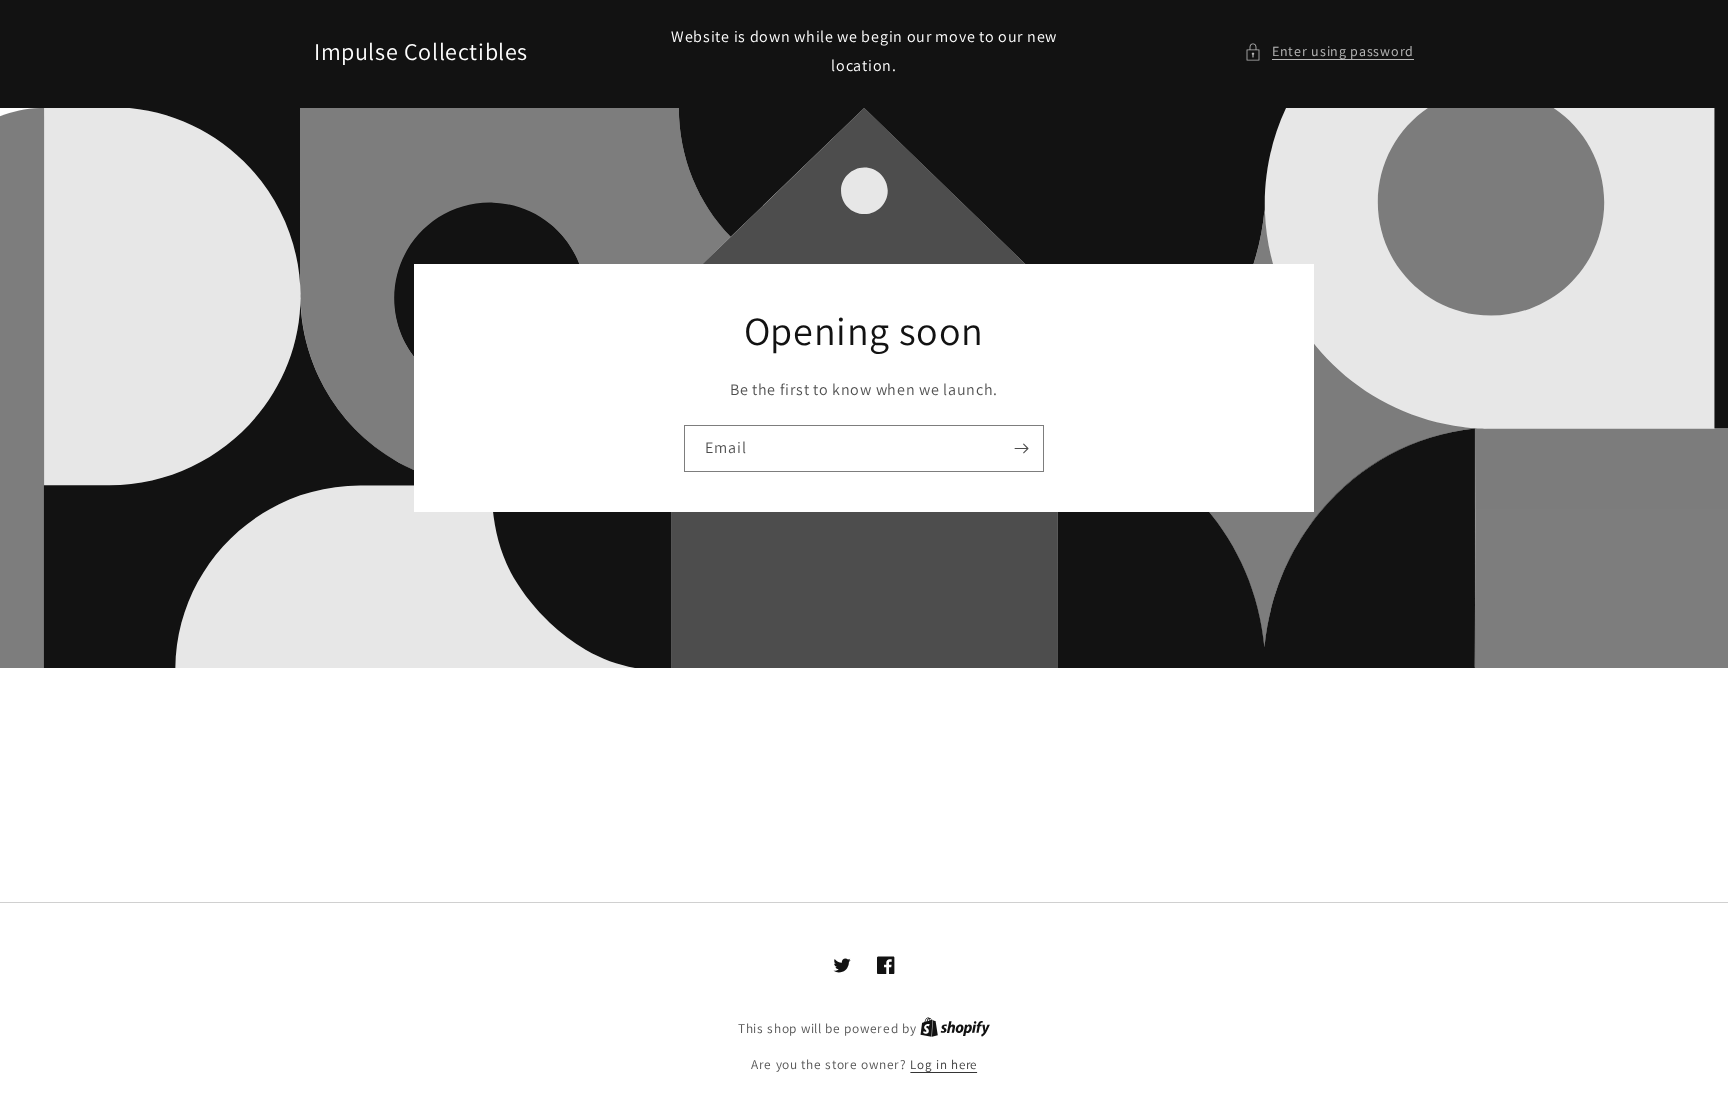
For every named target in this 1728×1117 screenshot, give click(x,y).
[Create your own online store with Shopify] (955, 1028)
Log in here (943, 1064)
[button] (1329, 51)
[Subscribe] (1021, 448)
